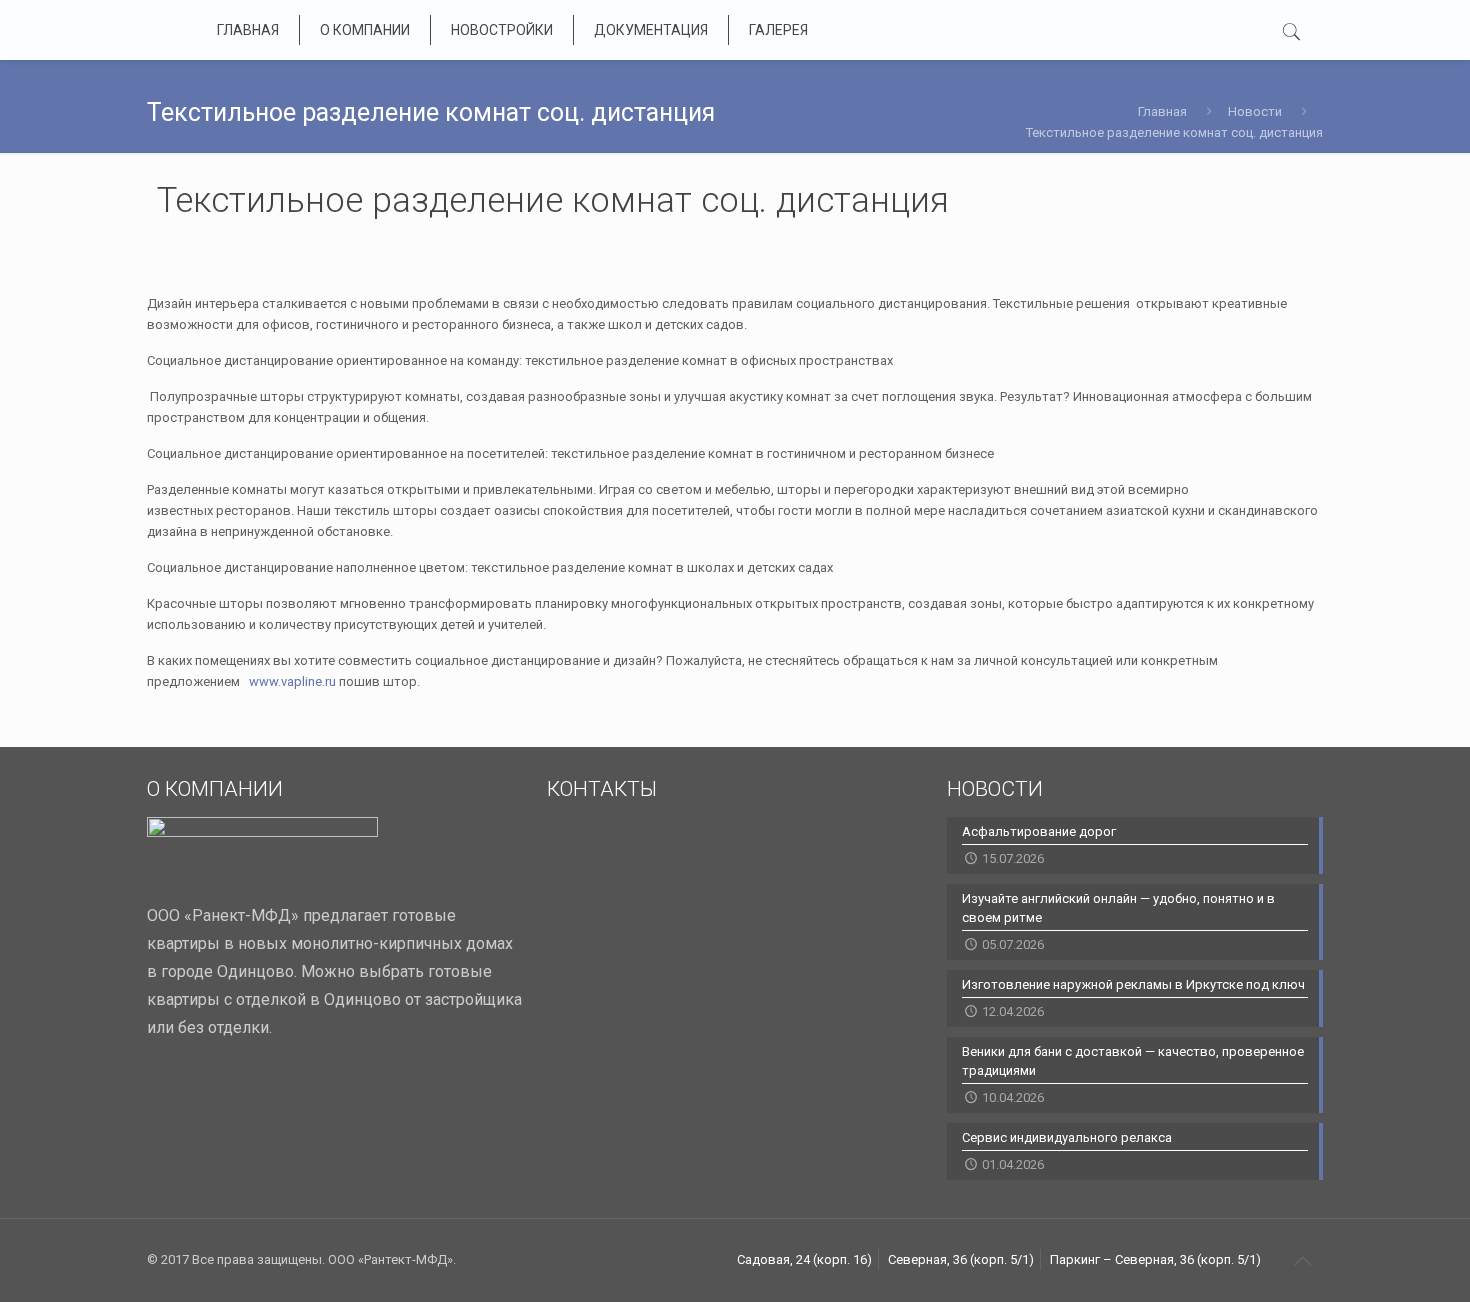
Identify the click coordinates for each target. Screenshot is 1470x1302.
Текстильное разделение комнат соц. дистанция (1174, 132)
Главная (1162, 111)
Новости (1255, 111)
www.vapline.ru (291, 681)
